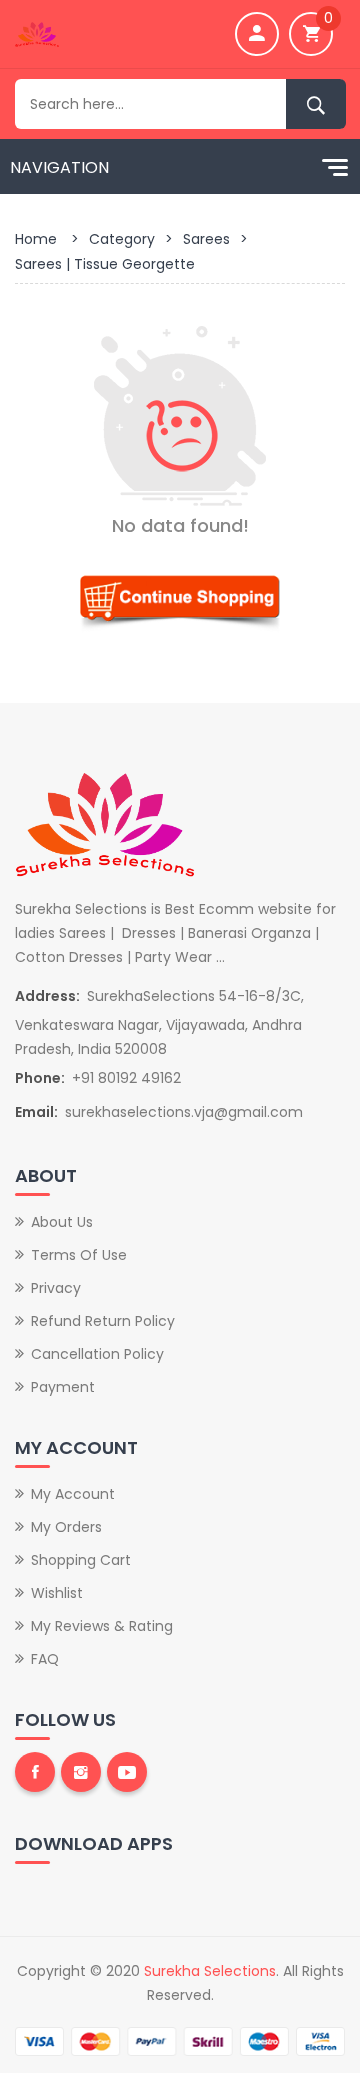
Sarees (206, 239)
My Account (73, 1494)
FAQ (45, 1659)
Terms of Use (79, 1255)
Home (36, 239)
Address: (47, 996)
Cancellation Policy (97, 1354)
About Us (62, 1222)
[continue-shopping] (180, 598)
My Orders (66, 1527)
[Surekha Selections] (37, 33)
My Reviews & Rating (102, 1626)
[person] (257, 34)
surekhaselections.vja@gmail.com (184, 1112)
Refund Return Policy (103, 1321)
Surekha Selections (210, 1971)
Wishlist (57, 1593)
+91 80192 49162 (126, 1078)
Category (122, 239)
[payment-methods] (180, 2040)
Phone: (40, 1078)
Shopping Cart (81, 1560)
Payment (63, 1387)
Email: (36, 1112)
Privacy (56, 1288)
